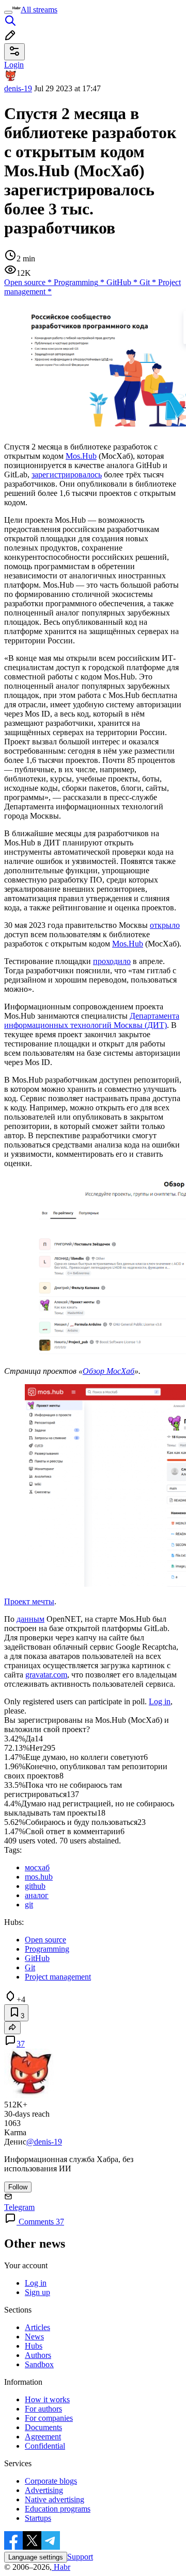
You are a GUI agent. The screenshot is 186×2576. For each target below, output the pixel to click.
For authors (43, 2409)
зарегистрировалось (67, 475)
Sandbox (39, 2364)
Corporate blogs (51, 2481)
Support (80, 2557)
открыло (165, 925)
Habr (61, 2567)
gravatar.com (46, 1675)
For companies (49, 2418)
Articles (37, 2327)
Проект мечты (29, 1601)
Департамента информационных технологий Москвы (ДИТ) (92, 1020)
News (34, 2337)
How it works (47, 2399)
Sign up (37, 2292)
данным (30, 1619)
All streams (39, 10)
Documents (43, 2427)
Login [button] (14, 65)
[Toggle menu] (8, 12)
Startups (38, 2518)
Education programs (58, 2509)
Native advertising (55, 2499)
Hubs (34, 2346)
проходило (112, 961)
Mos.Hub (81, 456)
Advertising (44, 2490)
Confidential (45, 2446)
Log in (160, 1701)
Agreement (43, 2437)
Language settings (36, 2557)
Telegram (19, 2207)
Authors (38, 2355)
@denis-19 (44, 2142)
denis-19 (18, 88)
